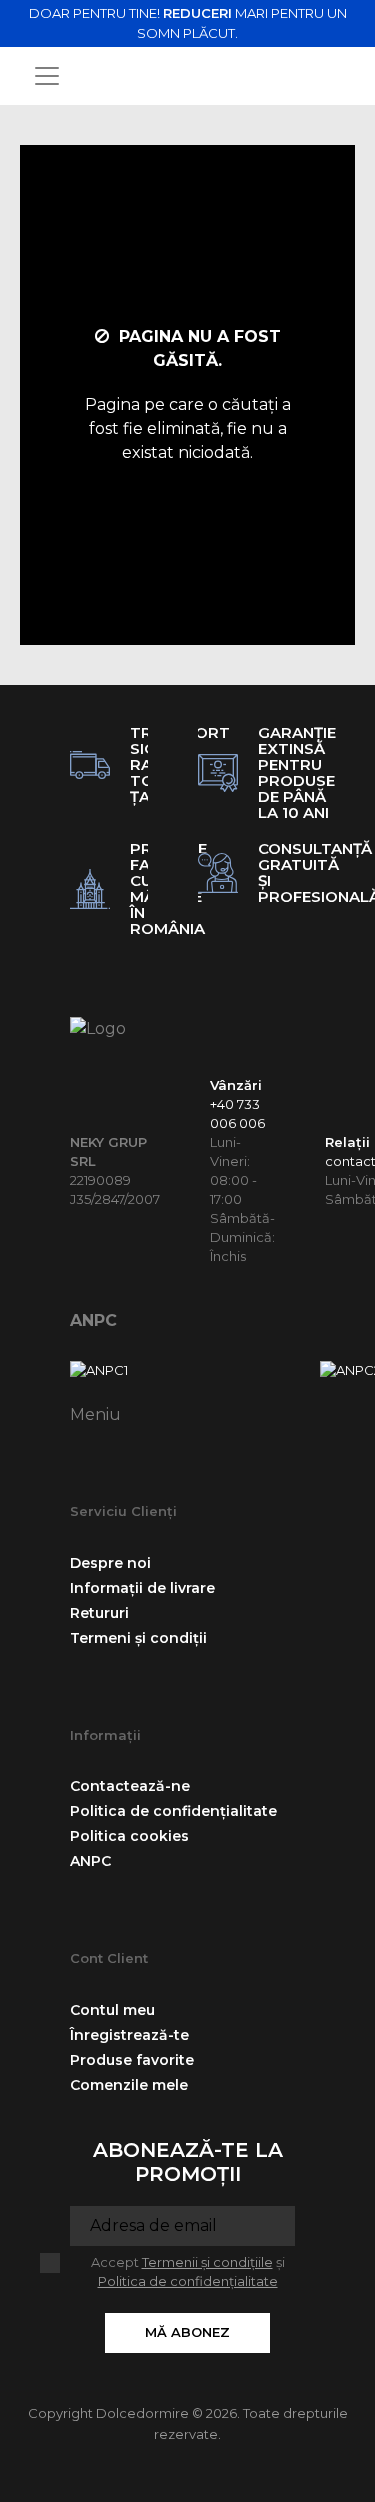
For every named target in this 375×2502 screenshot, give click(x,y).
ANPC (93, 1320)
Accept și (188, 2272)
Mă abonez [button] (187, 2332)
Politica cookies (129, 1836)
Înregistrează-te (129, 2035)
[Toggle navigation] (47, 76)
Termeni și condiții (138, 1638)
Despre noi (110, 1563)
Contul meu (112, 2010)
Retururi (99, 1613)
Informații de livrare (142, 1588)
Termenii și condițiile (207, 2262)
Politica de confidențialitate (173, 1811)
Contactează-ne (130, 1786)
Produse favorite (132, 2060)
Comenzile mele (129, 2085)
